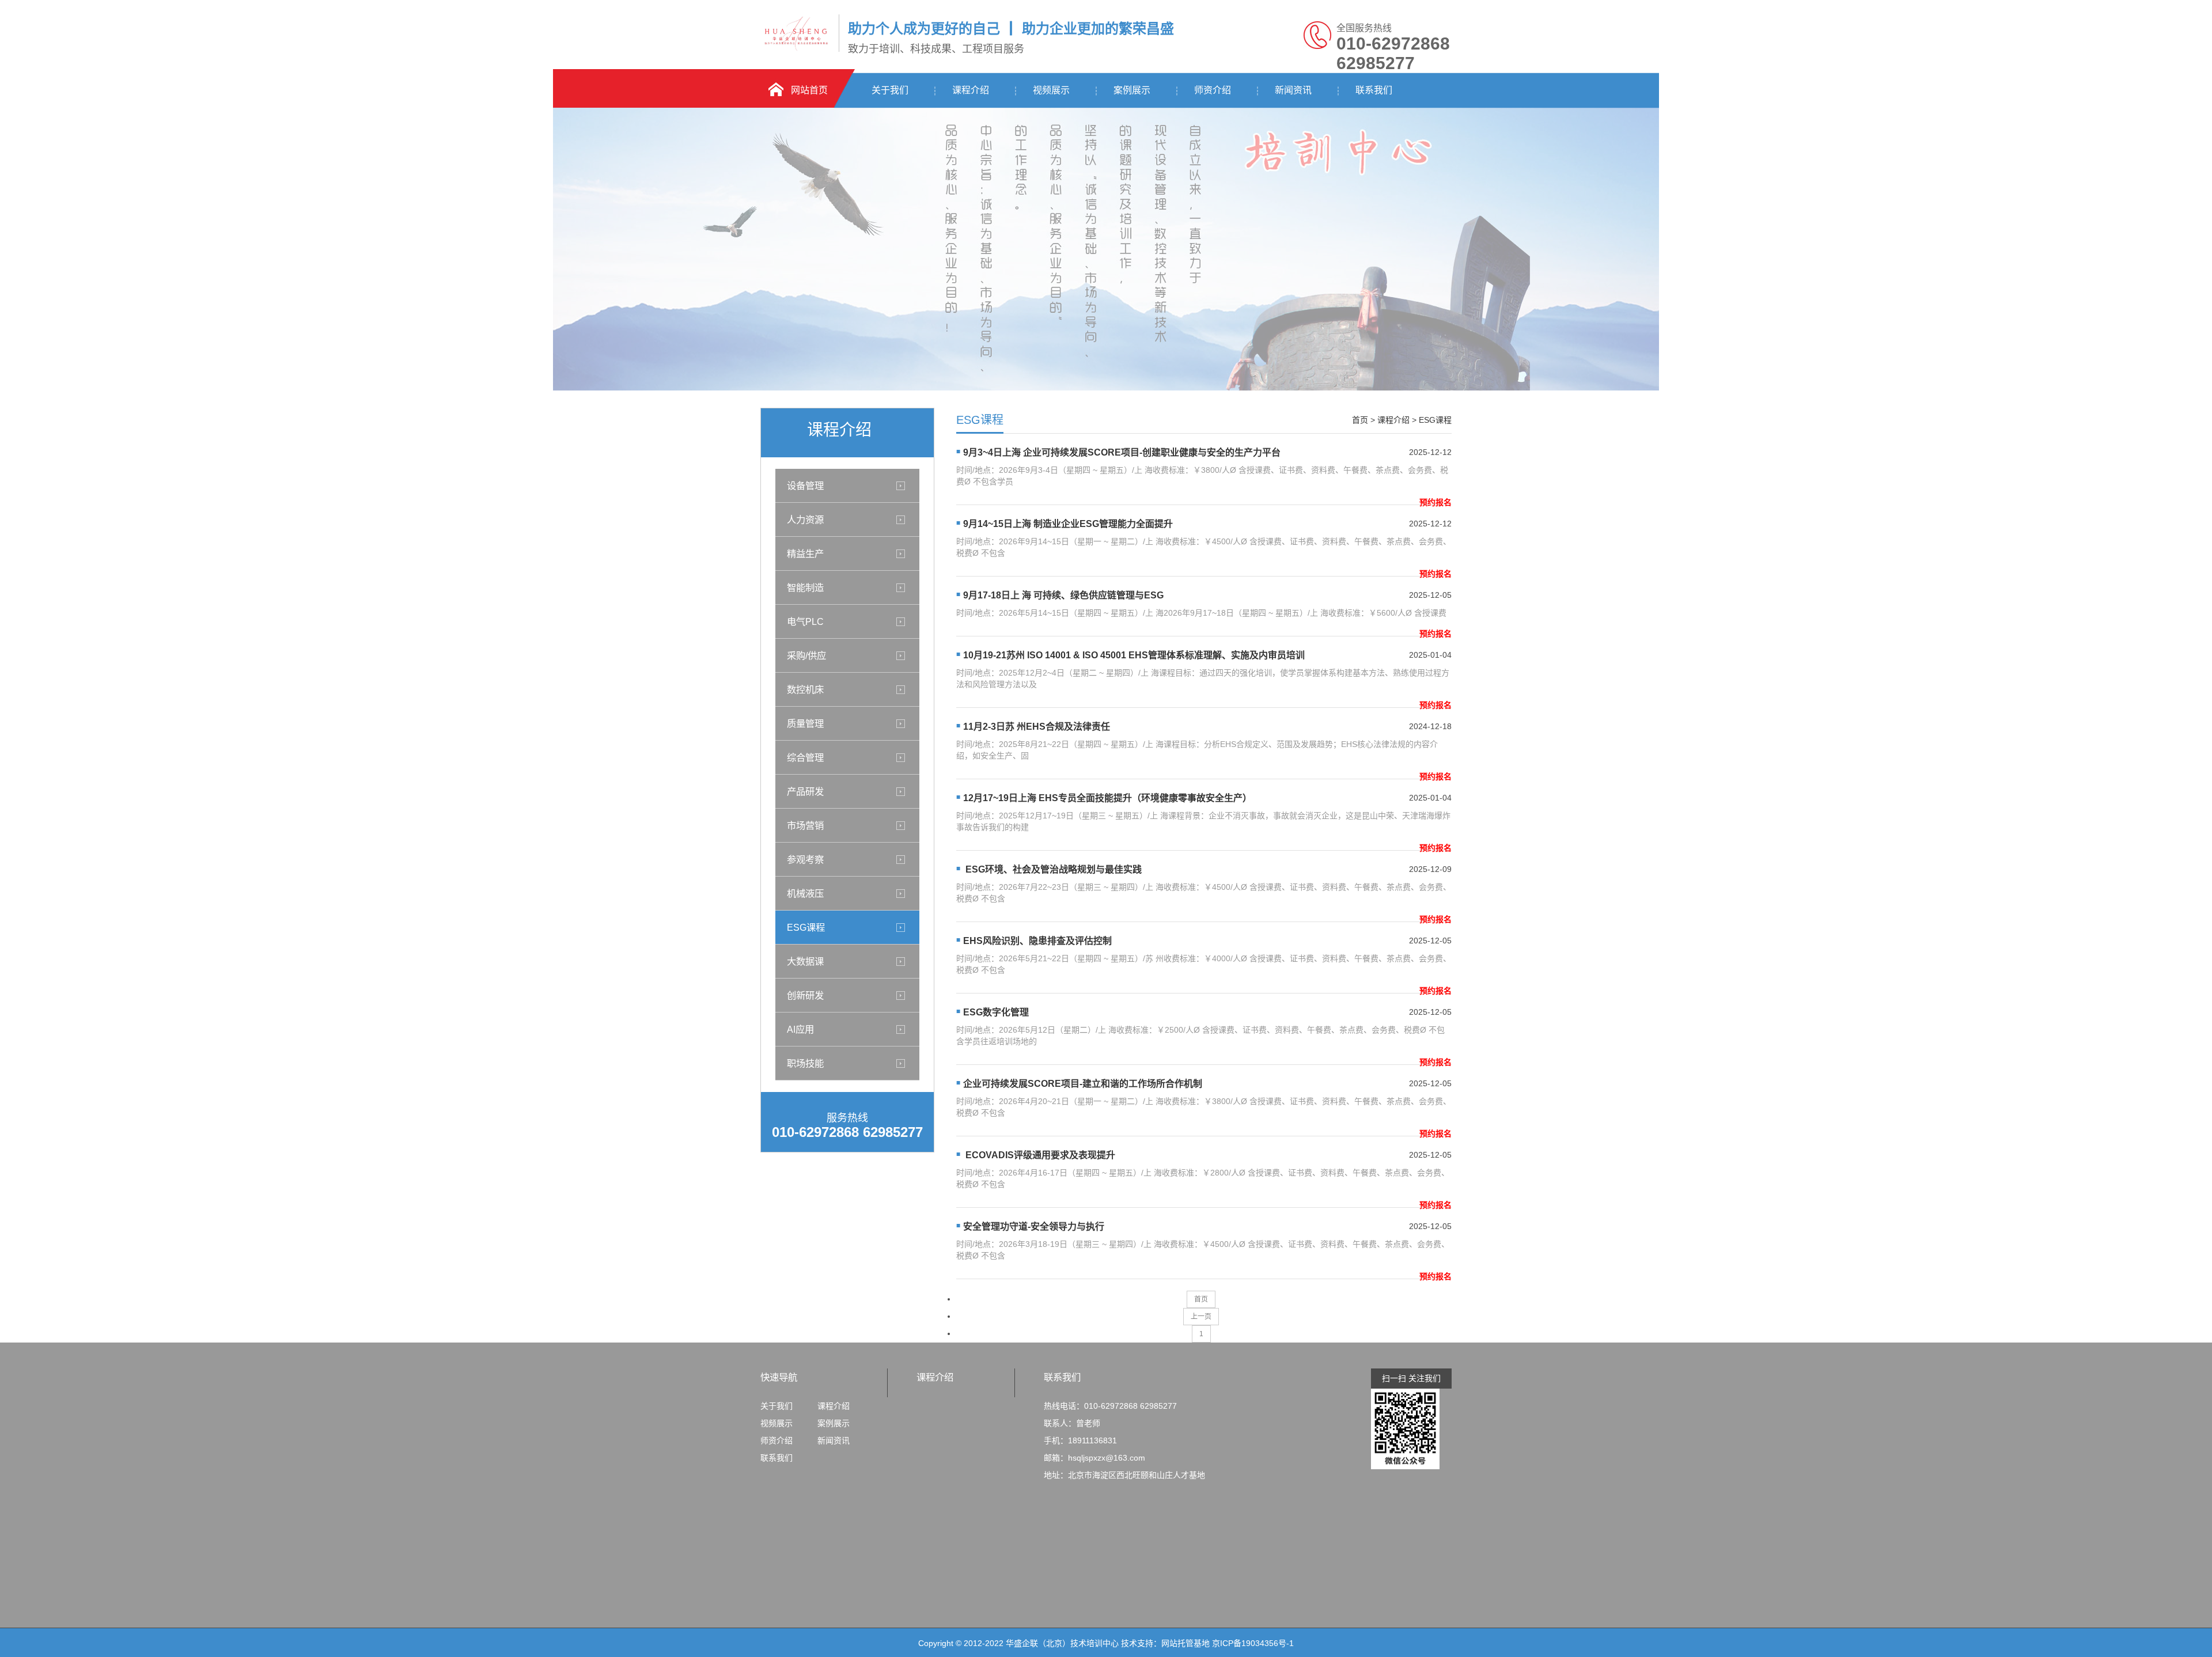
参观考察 (805, 859)
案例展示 (1132, 90)
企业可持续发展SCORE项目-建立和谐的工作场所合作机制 (1083, 1084)
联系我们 (1374, 90)
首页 (1360, 420)
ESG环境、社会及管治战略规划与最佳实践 (1052, 869)
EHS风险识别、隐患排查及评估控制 (1037, 941)
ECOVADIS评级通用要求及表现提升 (1039, 1155)
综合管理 (805, 757)
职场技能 (805, 1063)
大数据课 (805, 961)
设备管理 (805, 486)
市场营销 (805, 825)
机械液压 (805, 893)
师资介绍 (1213, 90)
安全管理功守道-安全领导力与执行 (1034, 1226)
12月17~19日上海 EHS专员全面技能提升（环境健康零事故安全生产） (1107, 798)
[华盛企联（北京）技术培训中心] (797, 50)
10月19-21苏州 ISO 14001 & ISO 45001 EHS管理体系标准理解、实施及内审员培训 (1134, 655)
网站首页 (809, 90)
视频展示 (1051, 90)
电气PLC (805, 621)
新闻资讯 (1293, 90)
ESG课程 (806, 927)
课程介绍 (971, 90)
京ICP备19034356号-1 (1253, 1643)
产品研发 (805, 791)
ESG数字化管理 (996, 1012)
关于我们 (890, 90)
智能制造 (805, 587)
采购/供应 (806, 655)
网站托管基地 (1185, 1643)
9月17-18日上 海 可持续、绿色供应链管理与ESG (1063, 595)
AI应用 (800, 1029)
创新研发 (805, 995)
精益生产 (805, 553)
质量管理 (805, 723)
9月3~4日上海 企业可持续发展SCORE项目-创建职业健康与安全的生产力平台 (1122, 452)
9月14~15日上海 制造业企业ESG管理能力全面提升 (1068, 524)
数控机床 (805, 689)
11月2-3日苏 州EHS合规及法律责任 (1037, 727)
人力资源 (805, 520)
